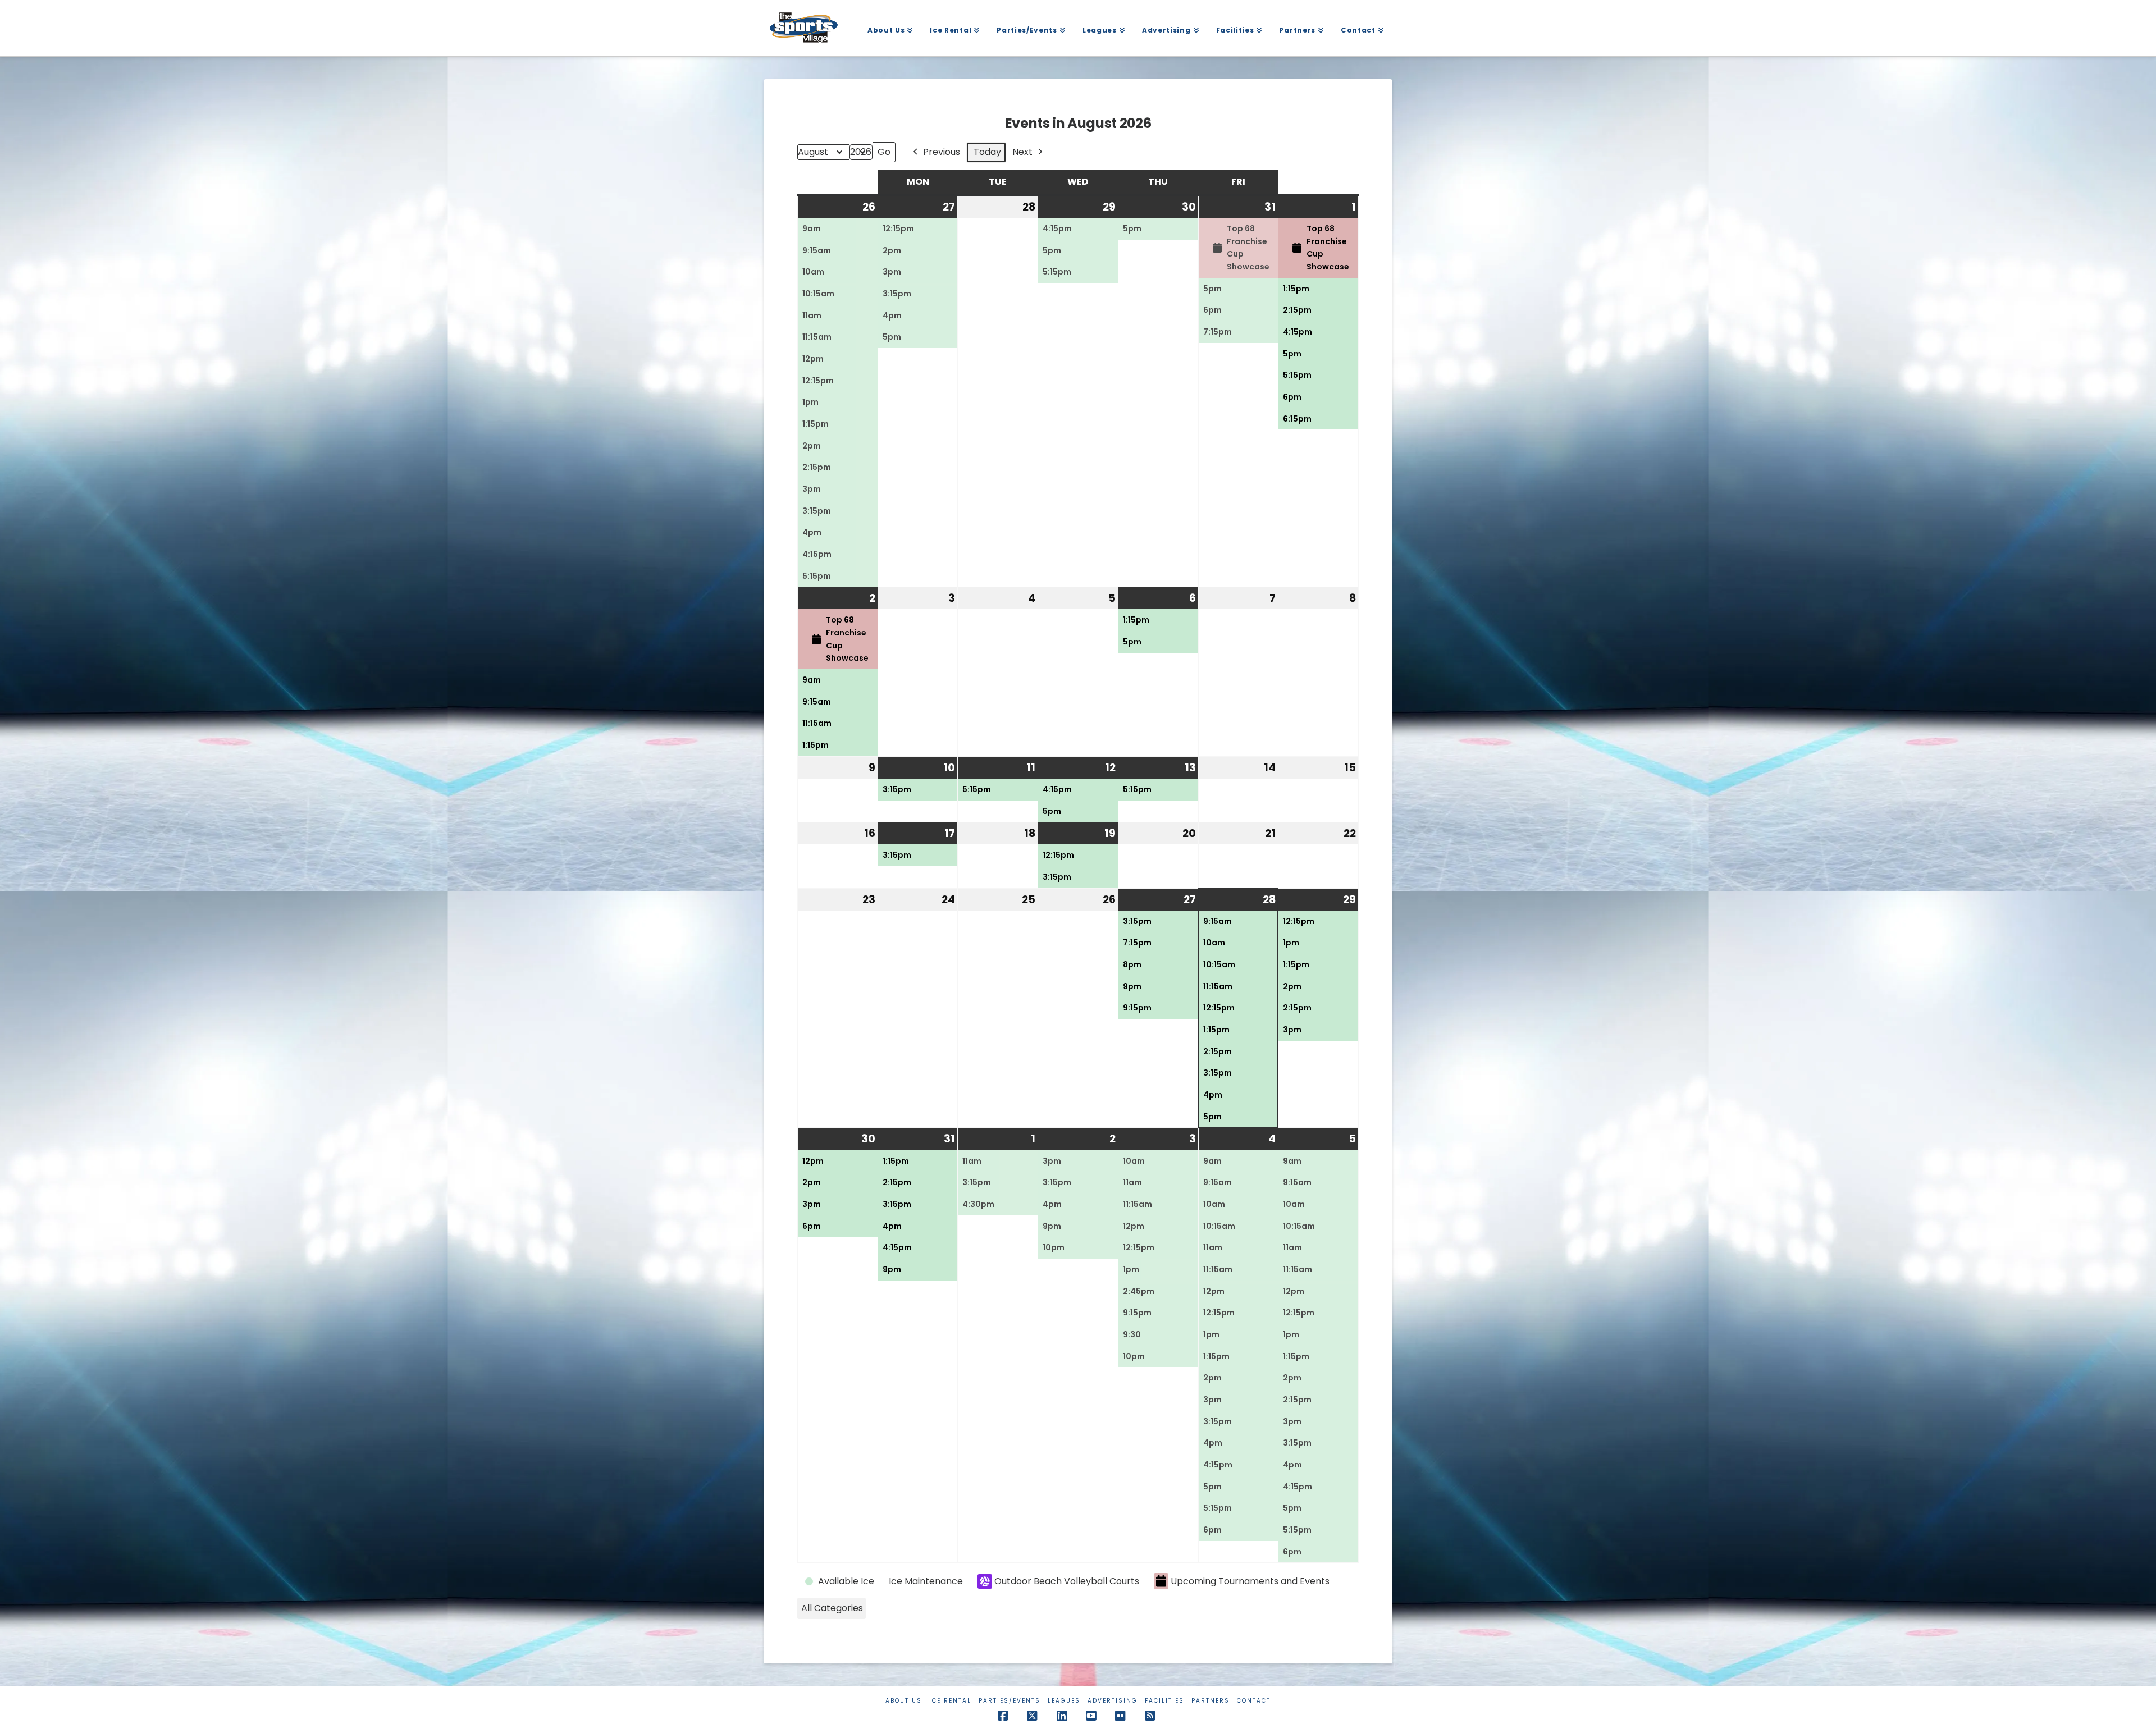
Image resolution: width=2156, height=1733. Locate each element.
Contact (1254, 1701)
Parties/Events (1010, 1701)
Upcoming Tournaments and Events (1250, 1581)
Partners (1211, 1701)
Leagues (1064, 1701)
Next (1022, 152)
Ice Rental (950, 1701)
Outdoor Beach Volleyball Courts (1067, 1581)
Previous (942, 152)
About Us (904, 1701)
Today (987, 152)
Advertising (1113, 1701)
